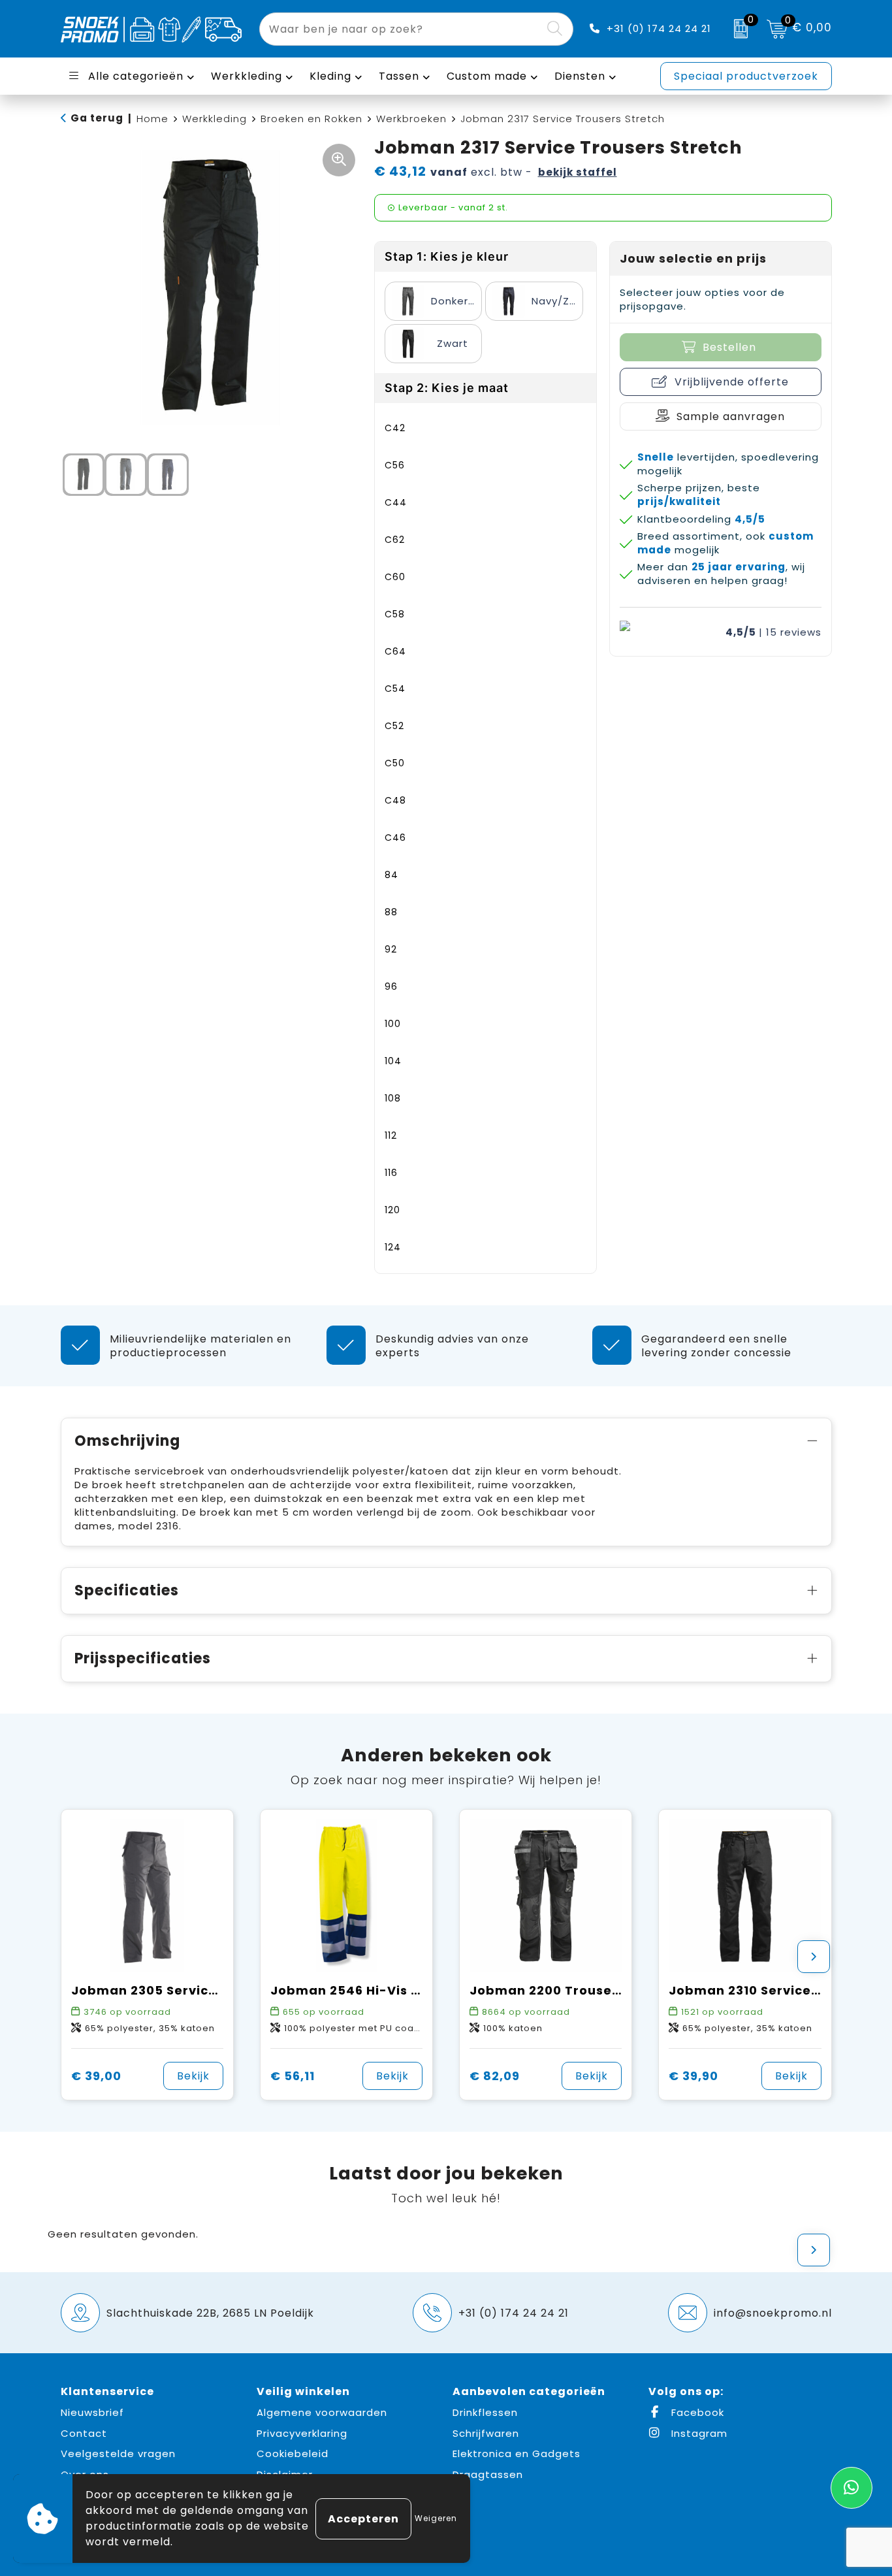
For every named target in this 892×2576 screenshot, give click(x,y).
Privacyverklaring (302, 2433)
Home (152, 119)
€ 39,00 (96, 2076)
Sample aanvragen (731, 416)
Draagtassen (488, 2474)
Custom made (487, 76)
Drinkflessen (485, 2412)
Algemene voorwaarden (322, 2412)
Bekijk (193, 2076)
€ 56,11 (293, 2076)
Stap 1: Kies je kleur (447, 256)
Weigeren (436, 2518)
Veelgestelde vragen (118, 2454)
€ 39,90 (693, 2076)
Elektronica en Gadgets (517, 2454)
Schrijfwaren (486, 2433)
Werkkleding (247, 76)
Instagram (698, 2433)
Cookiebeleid (293, 2454)
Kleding (330, 76)
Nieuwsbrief (92, 2412)
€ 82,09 (495, 2076)
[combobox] (401, 29)
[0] (738, 29)
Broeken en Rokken (311, 119)
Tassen (399, 76)
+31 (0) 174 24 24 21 (659, 28)
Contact (84, 2433)
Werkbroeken (411, 119)
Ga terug (97, 118)
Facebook (696, 2412)
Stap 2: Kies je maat (447, 388)
